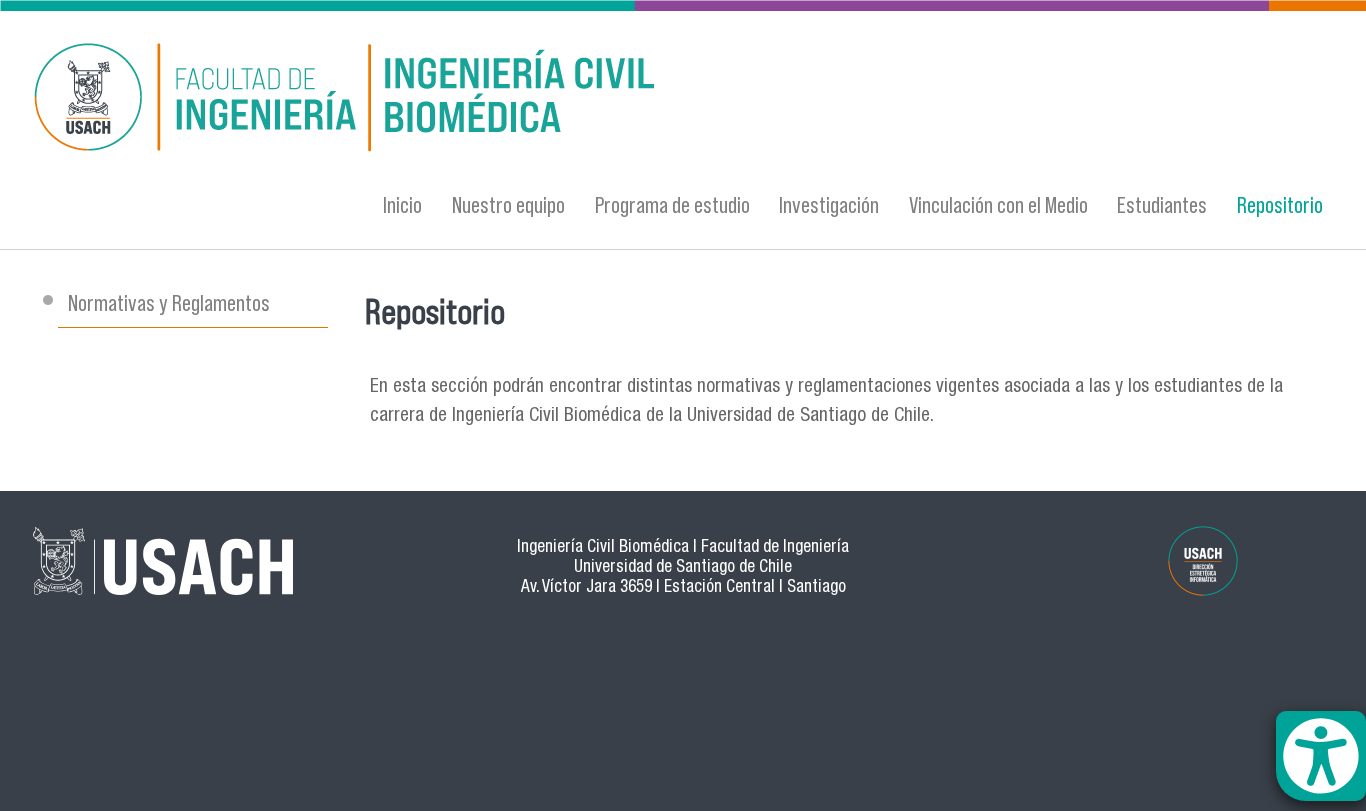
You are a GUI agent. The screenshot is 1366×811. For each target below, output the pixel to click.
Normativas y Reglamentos (169, 302)
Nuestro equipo (508, 204)
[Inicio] (488, 100)
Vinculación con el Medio (998, 204)
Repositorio (1280, 204)
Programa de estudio (672, 204)
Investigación (829, 204)
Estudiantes (1162, 204)
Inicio (402, 204)
